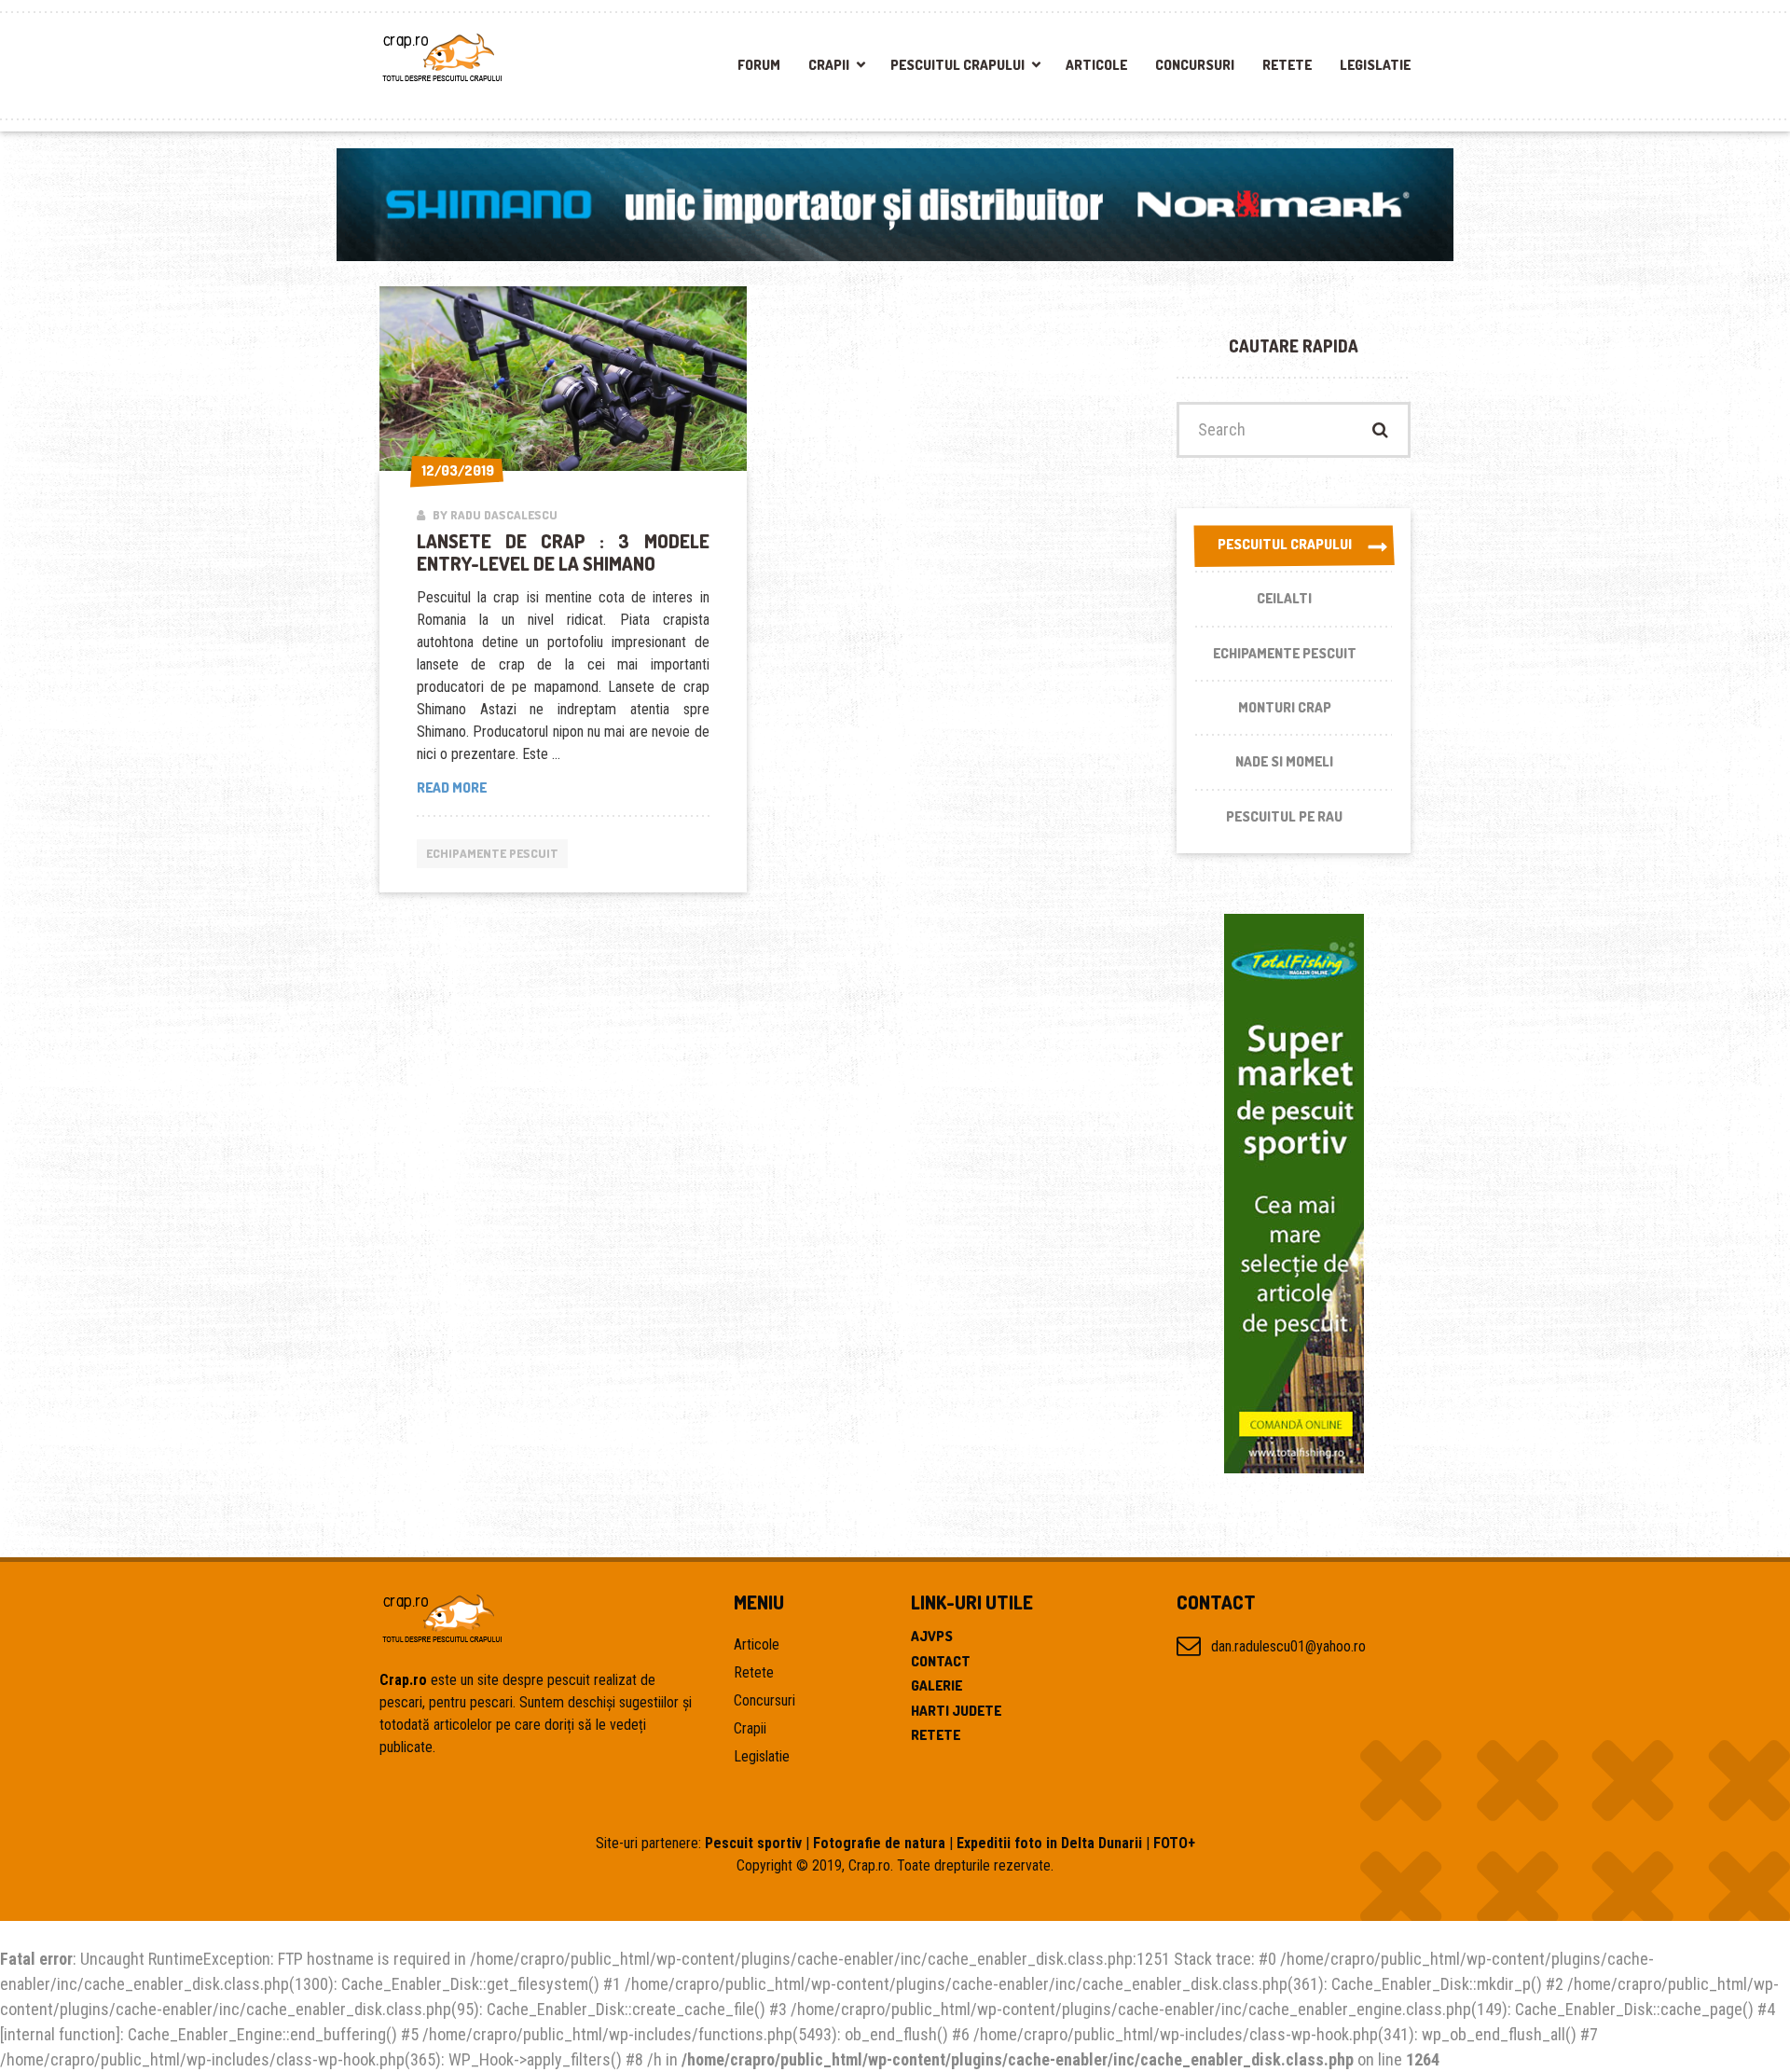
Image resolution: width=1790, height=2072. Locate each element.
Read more (480, 788)
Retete (1287, 65)
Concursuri (1195, 65)
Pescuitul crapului (1285, 544)
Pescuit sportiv (753, 1843)
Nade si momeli (1284, 761)
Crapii (829, 65)
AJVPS (932, 1636)
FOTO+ (1174, 1843)
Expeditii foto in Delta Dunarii (1049, 1843)
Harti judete (956, 1711)
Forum (759, 65)
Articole (1096, 65)
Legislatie (1375, 65)
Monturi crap (1285, 707)
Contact (941, 1661)
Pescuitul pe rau (1284, 816)
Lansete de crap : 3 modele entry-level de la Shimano (563, 552)
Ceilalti (1284, 598)
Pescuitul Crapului (957, 65)
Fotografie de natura (879, 1843)
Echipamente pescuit (492, 853)
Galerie (936, 1685)
